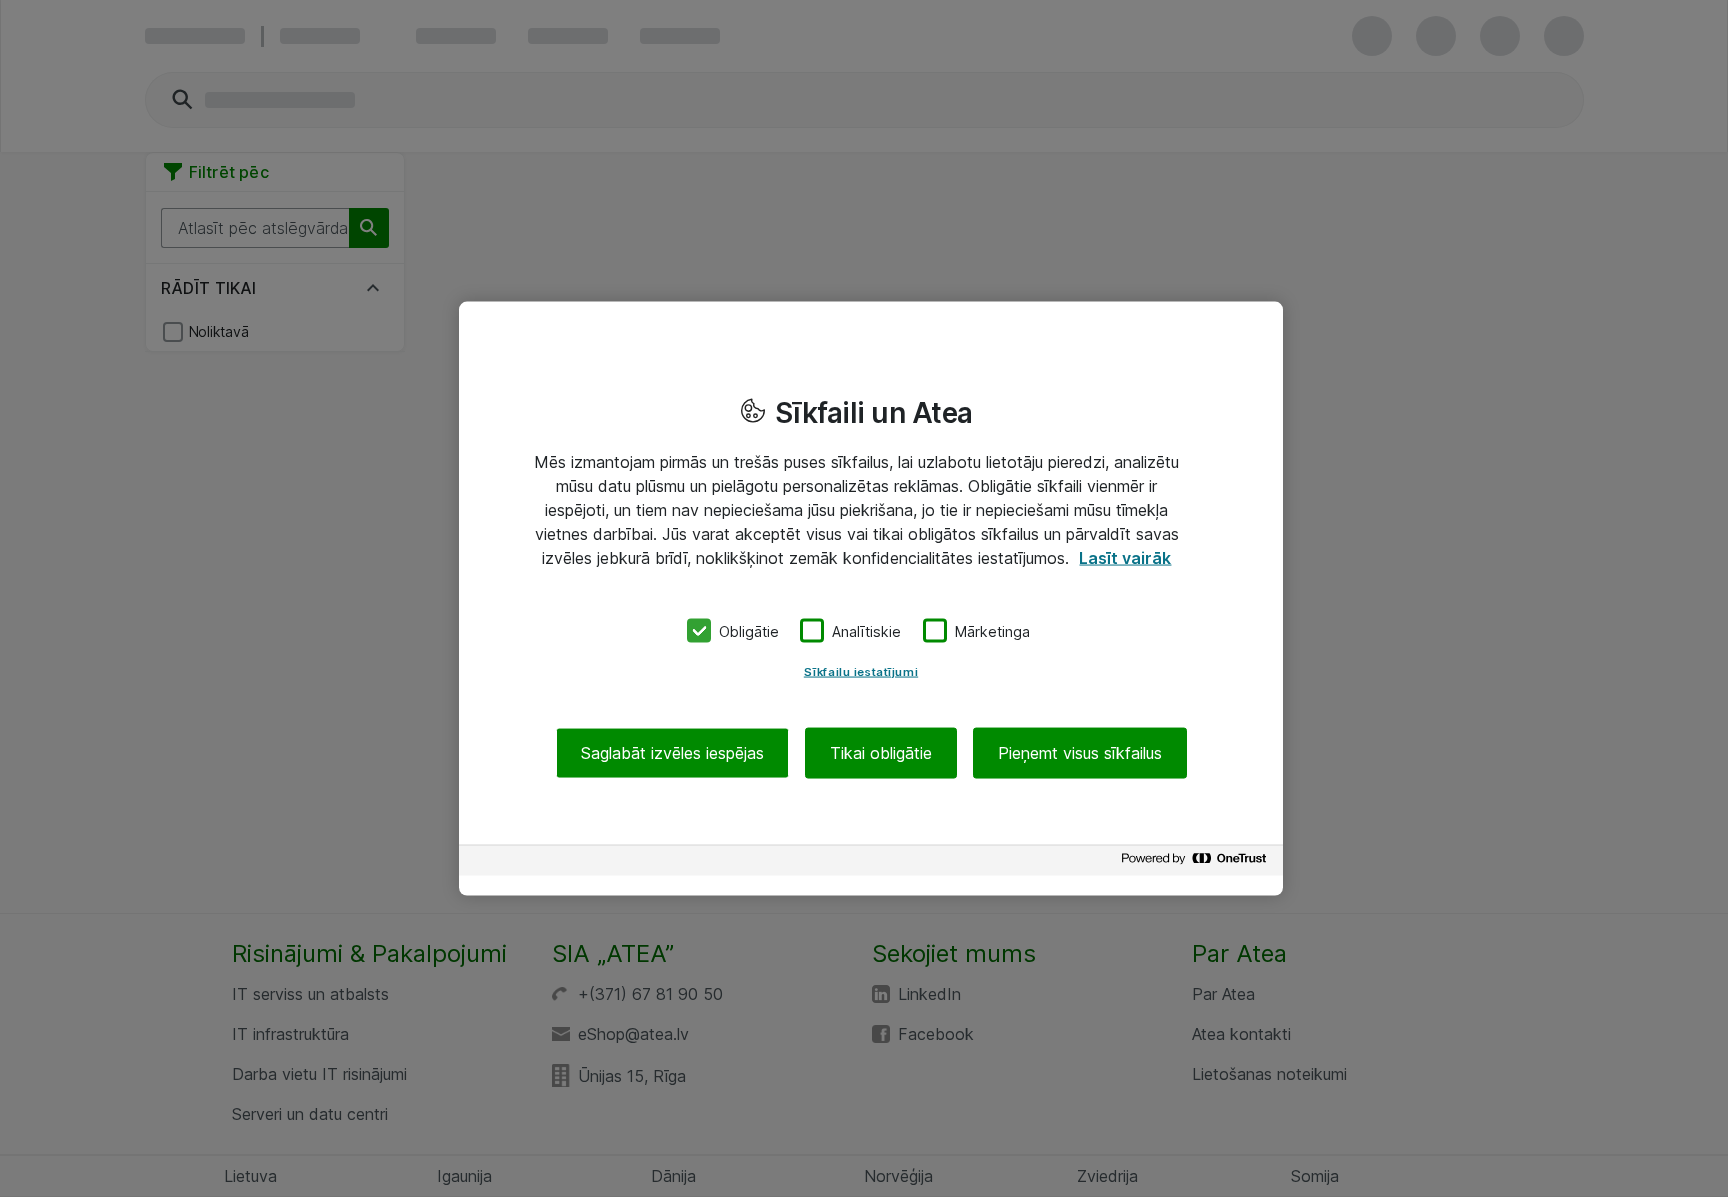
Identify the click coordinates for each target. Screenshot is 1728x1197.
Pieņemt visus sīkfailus (1080, 753)
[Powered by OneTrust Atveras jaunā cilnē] (1197, 863)
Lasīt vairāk (1125, 557)
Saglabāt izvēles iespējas (672, 753)
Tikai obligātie (881, 753)
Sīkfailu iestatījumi (861, 672)
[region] (871, 598)
